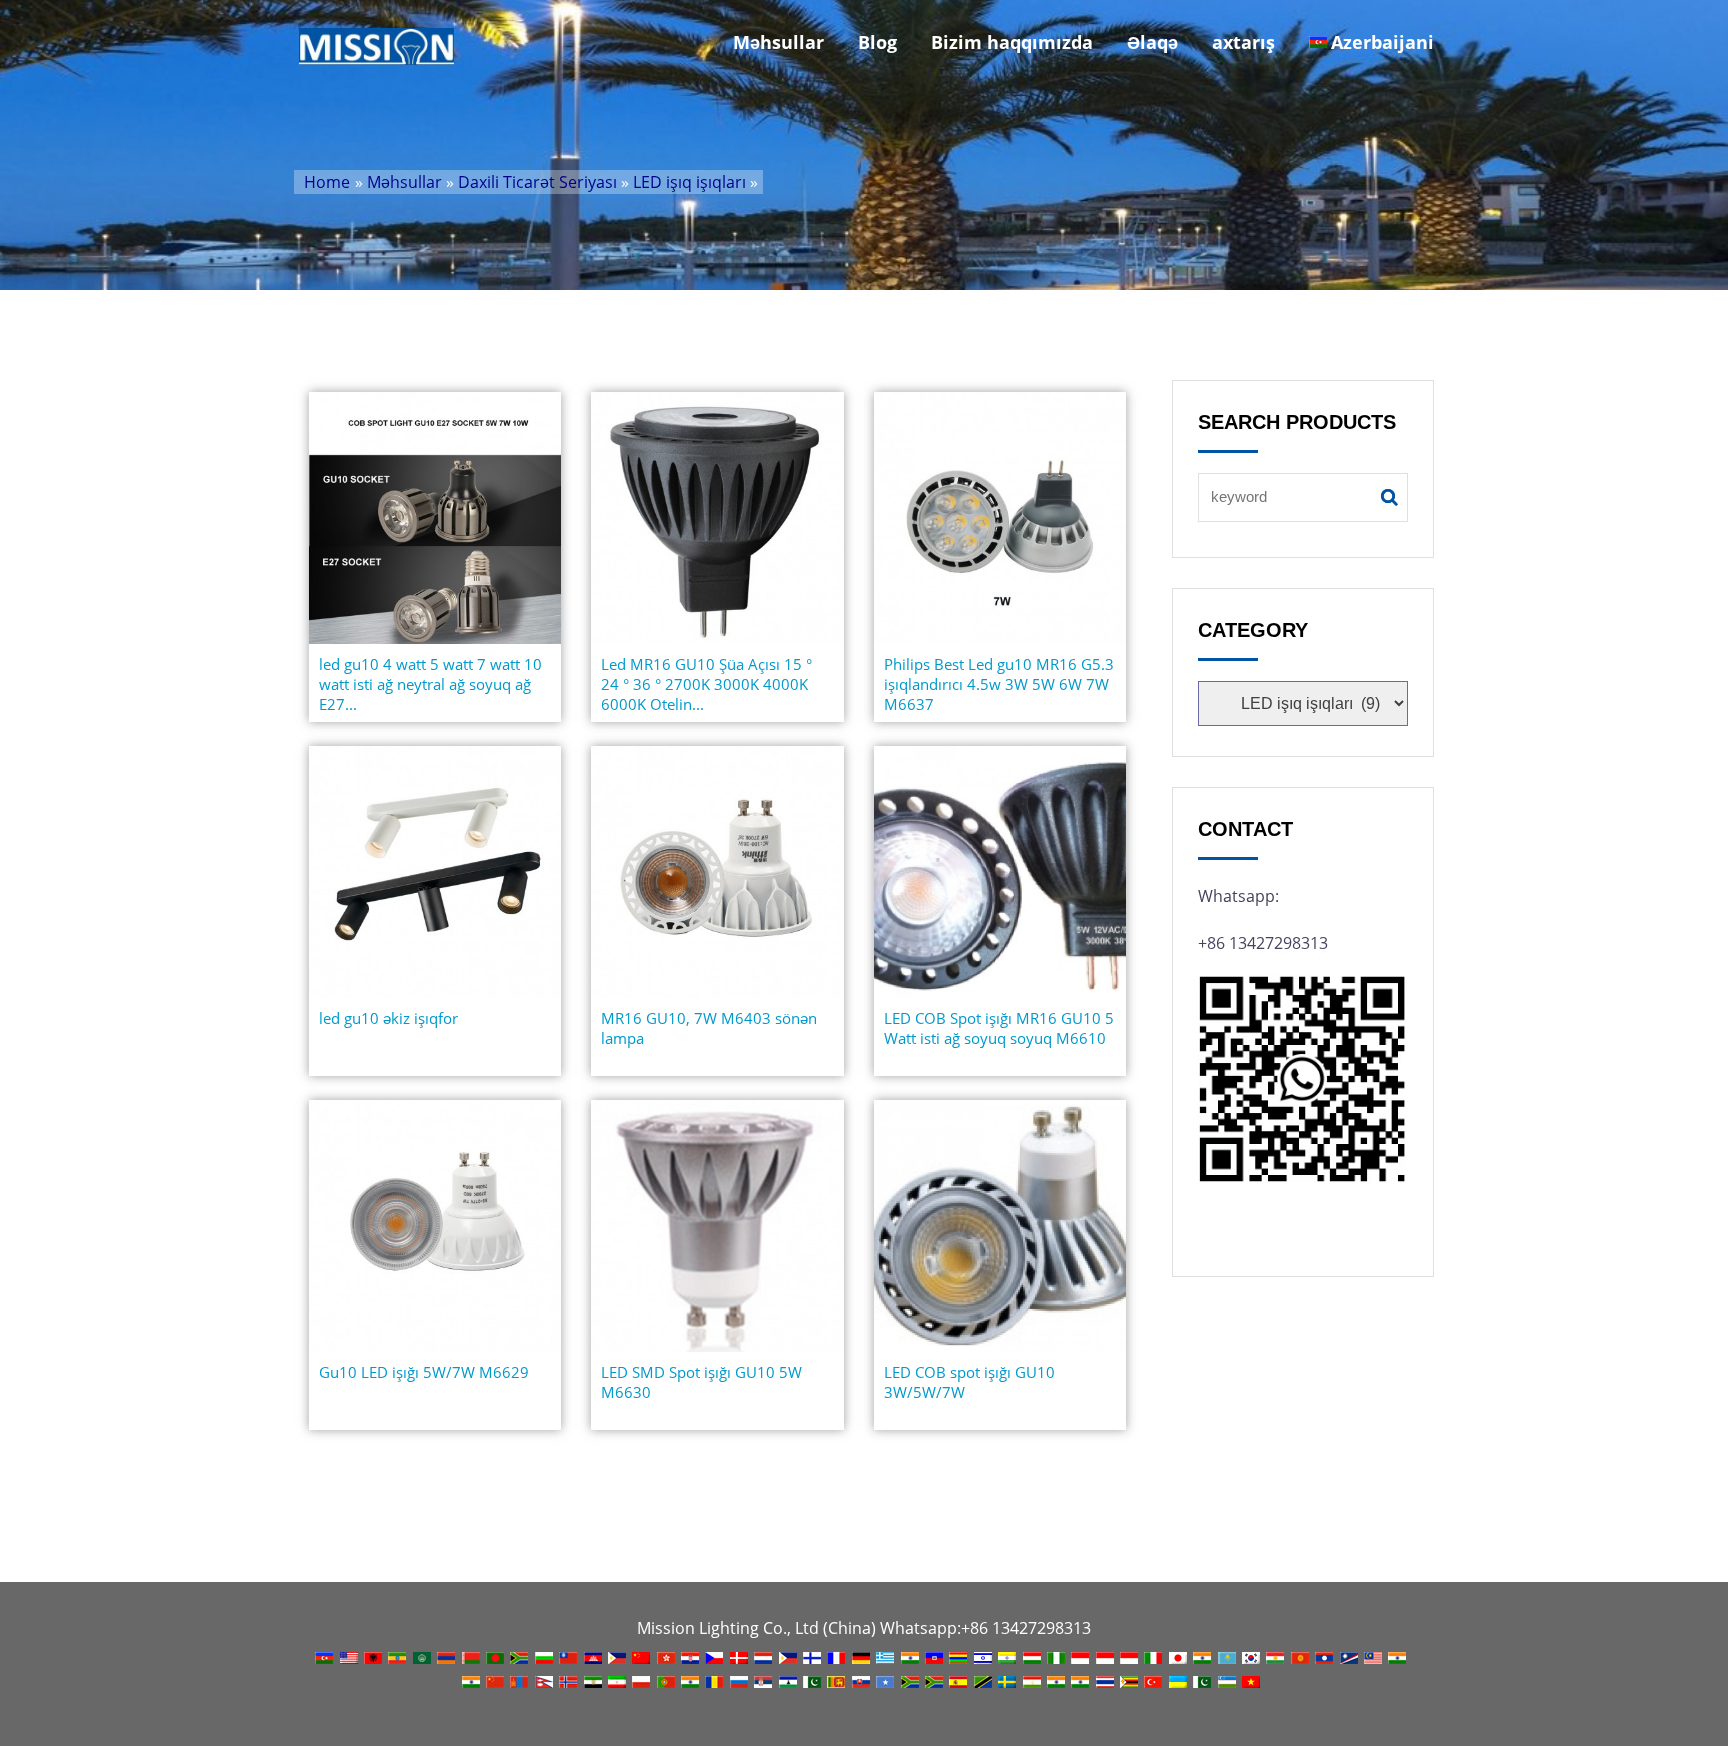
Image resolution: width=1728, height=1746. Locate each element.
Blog (877, 42)
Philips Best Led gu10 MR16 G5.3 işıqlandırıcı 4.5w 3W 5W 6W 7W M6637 (999, 684)
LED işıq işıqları (689, 182)
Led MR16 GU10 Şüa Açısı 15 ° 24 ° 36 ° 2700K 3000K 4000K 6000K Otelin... (706, 684)
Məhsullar (778, 42)
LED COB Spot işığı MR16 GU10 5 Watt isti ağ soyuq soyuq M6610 (999, 1028)
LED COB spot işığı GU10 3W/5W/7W (969, 1382)
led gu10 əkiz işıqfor (388, 1018)
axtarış (1243, 42)
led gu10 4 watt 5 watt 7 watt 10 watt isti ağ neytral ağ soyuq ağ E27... (430, 684)
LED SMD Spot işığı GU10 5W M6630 (701, 1382)
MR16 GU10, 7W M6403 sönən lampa (709, 1028)
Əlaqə (1152, 42)
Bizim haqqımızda (1012, 42)
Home (327, 182)
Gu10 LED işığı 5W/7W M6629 (424, 1372)
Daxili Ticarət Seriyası (537, 182)
